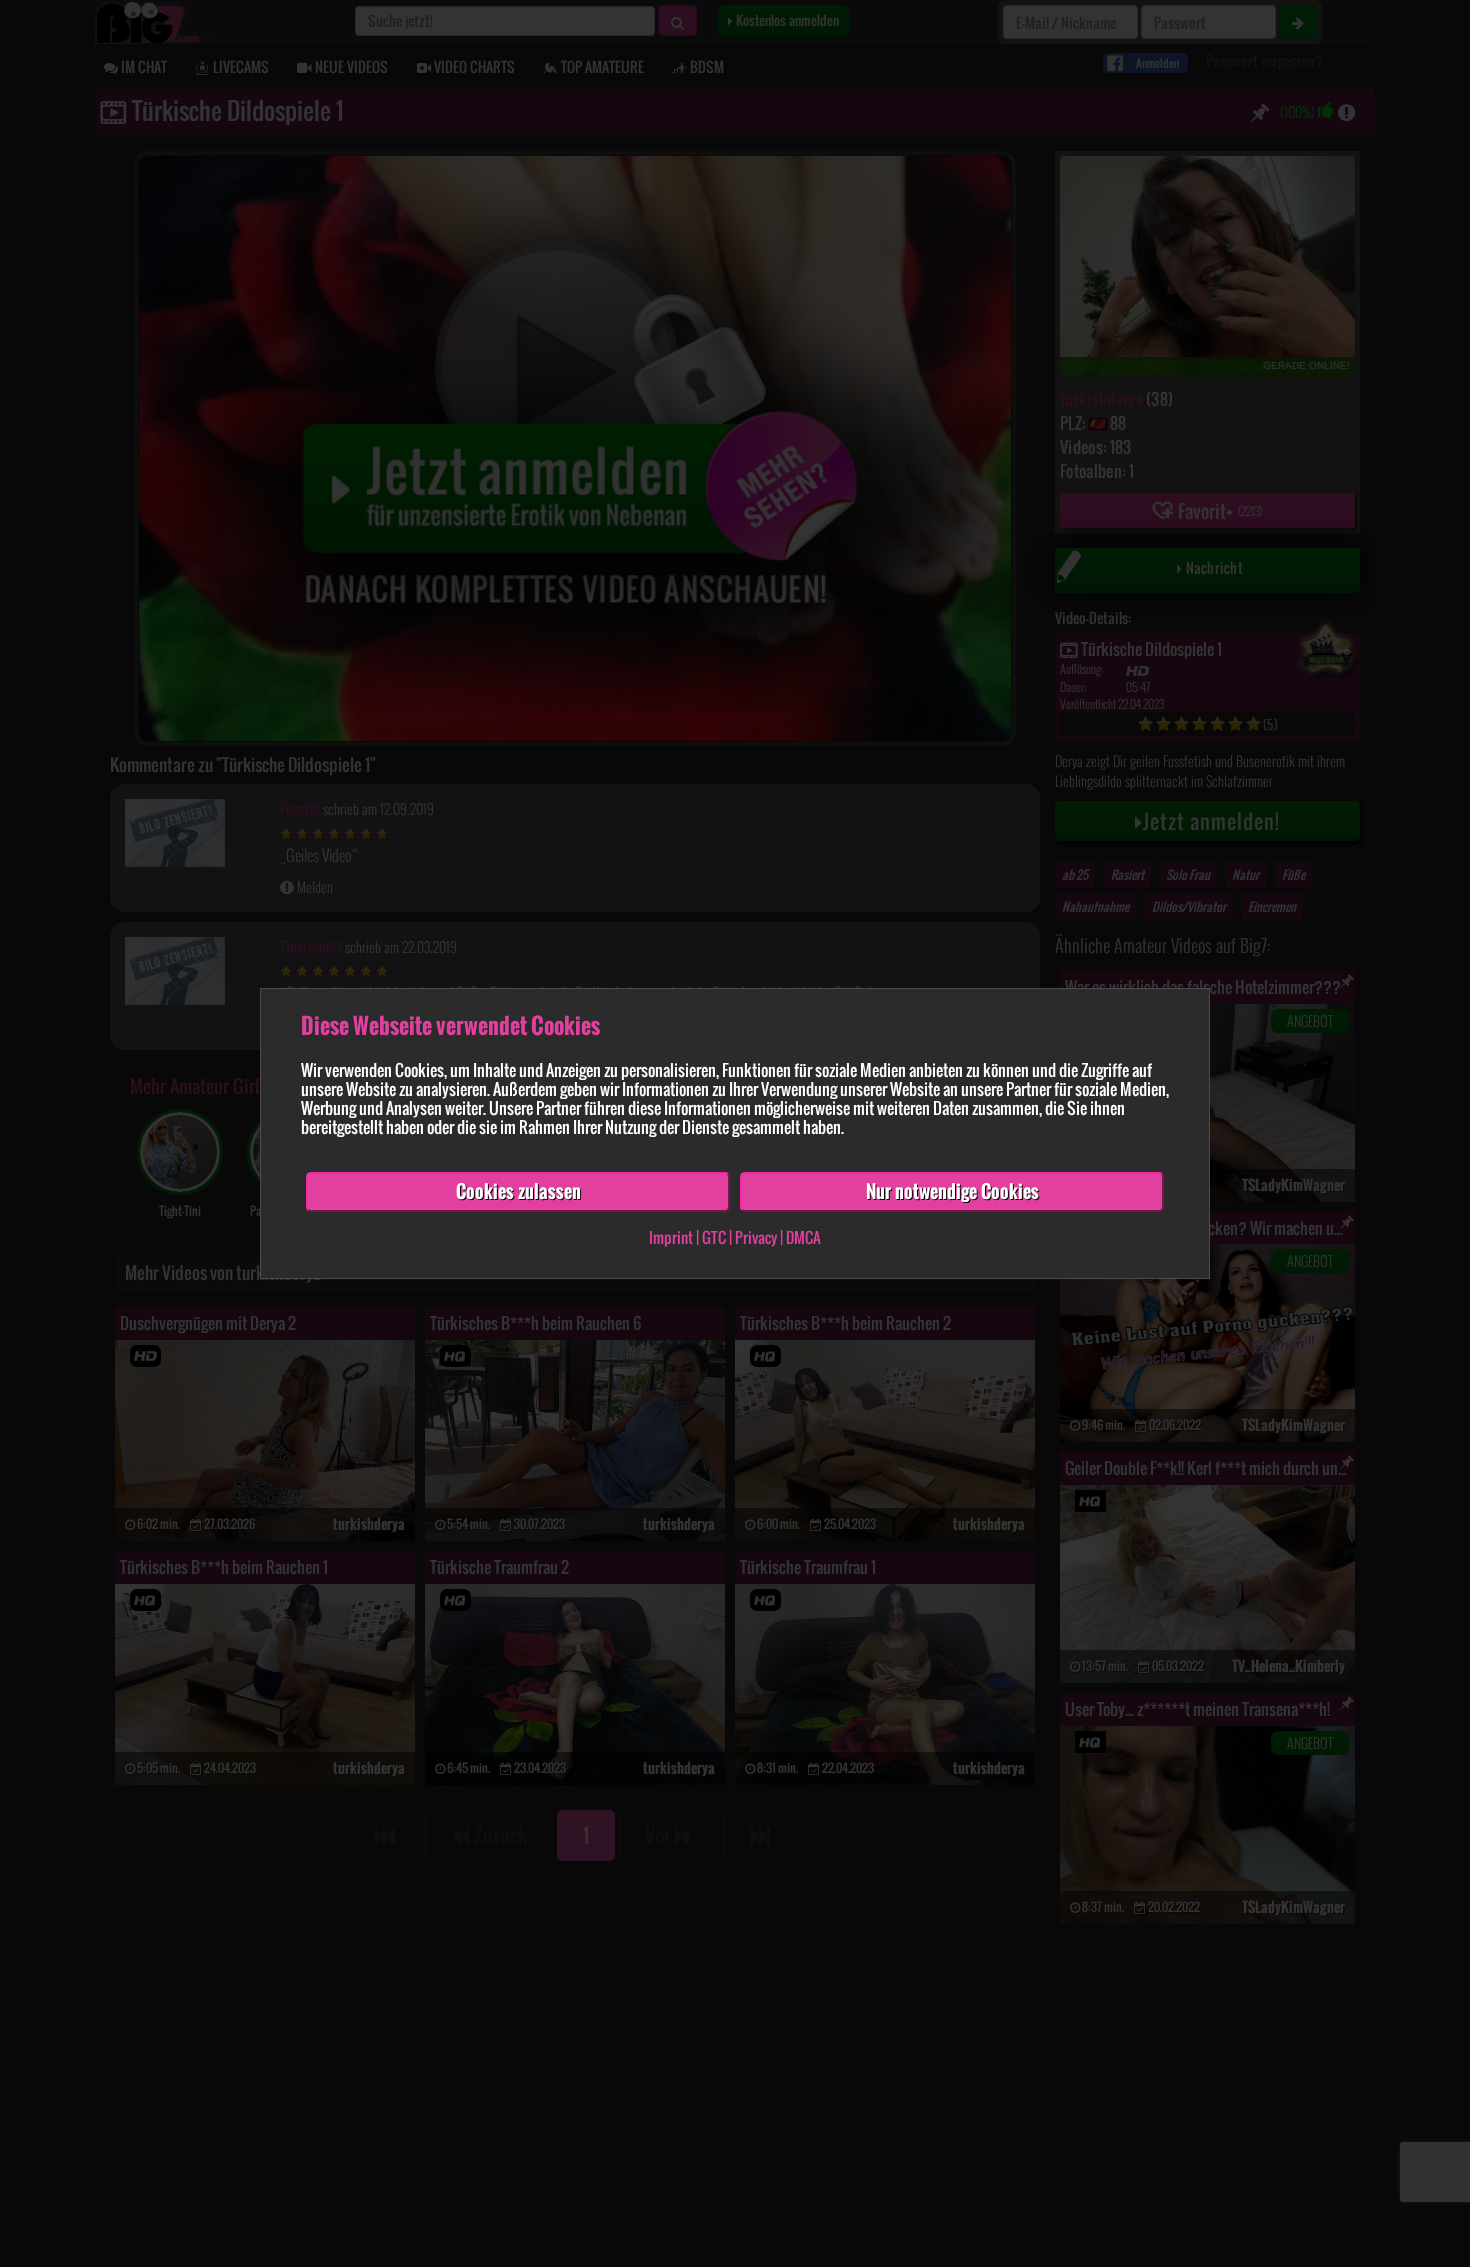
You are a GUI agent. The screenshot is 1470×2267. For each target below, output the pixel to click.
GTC (714, 1237)
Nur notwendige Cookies (952, 1191)
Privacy (756, 1237)
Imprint (671, 1237)
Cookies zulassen (518, 1191)
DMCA (803, 1237)
